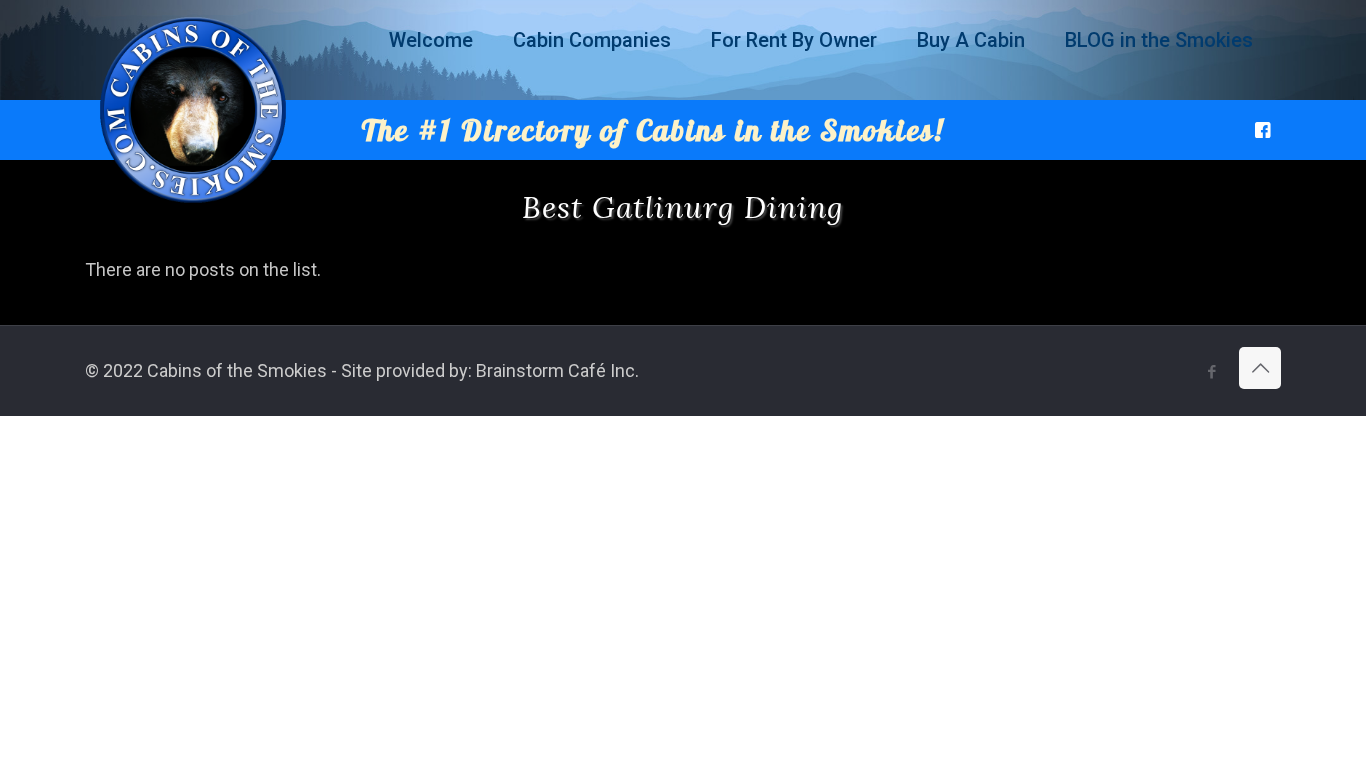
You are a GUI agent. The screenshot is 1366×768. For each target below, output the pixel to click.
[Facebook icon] (1211, 372)
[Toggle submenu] (431, 90)
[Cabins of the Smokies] (193, 203)
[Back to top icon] (1260, 368)
